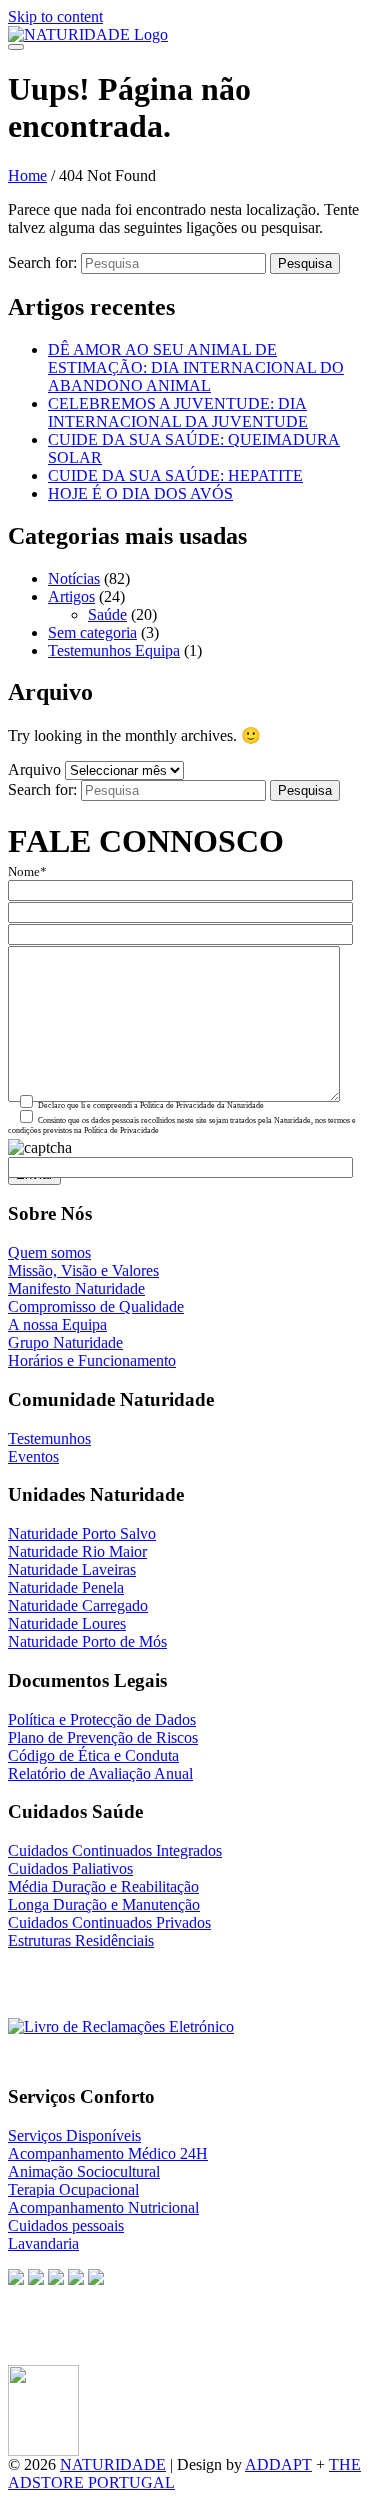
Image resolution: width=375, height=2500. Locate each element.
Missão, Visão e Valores (83, 1270)
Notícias (74, 578)
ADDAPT (278, 2464)
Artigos (71, 596)
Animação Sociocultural (84, 2171)
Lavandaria (43, 2243)
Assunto (30, 916)
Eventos (33, 1456)
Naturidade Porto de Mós (87, 1641)
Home (27, 175)
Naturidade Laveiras (72, 1569)
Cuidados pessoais (66, 2225)
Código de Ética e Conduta (93, 1755)
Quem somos (49, 1252)
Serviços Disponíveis (74, 2135)
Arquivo (34, 769)
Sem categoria (92, 632)
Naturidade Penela (66, 1587)
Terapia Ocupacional (73, 2189)
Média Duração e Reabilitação (103, 1886)
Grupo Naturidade (65, 1342)
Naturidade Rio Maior (77, 1551)
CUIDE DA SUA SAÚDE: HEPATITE (175, 475)
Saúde (107, 614)
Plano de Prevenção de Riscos (103, 1737)
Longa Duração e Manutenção (104, 1904)
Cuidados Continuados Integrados (115, 1850)
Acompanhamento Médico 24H (108, 2153)
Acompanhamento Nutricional (103, 2207)
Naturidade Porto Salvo (82, 1533)
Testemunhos (49, 1438)
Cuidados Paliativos (70, 1868)
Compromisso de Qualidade (96, 1306)
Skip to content (55, 16)
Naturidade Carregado (78, 1605)
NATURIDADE (113, 2464)
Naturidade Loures (67, 1623)
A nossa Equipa (57, 1324)
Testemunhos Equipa (114, 650)
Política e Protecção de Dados (102, 1719)
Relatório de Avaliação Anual (100, 1773)
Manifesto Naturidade (76, 1288)
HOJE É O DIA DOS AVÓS (140, 493)
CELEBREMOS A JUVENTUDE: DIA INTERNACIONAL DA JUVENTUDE (178, 412)
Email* (27, 894)
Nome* (27, 872)
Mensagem (37, 938)
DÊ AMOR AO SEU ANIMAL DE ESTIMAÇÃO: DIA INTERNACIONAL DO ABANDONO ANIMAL (196, 367)
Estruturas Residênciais (81, 1940)
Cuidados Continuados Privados (109, 1922)
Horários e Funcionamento (92, 1360)
